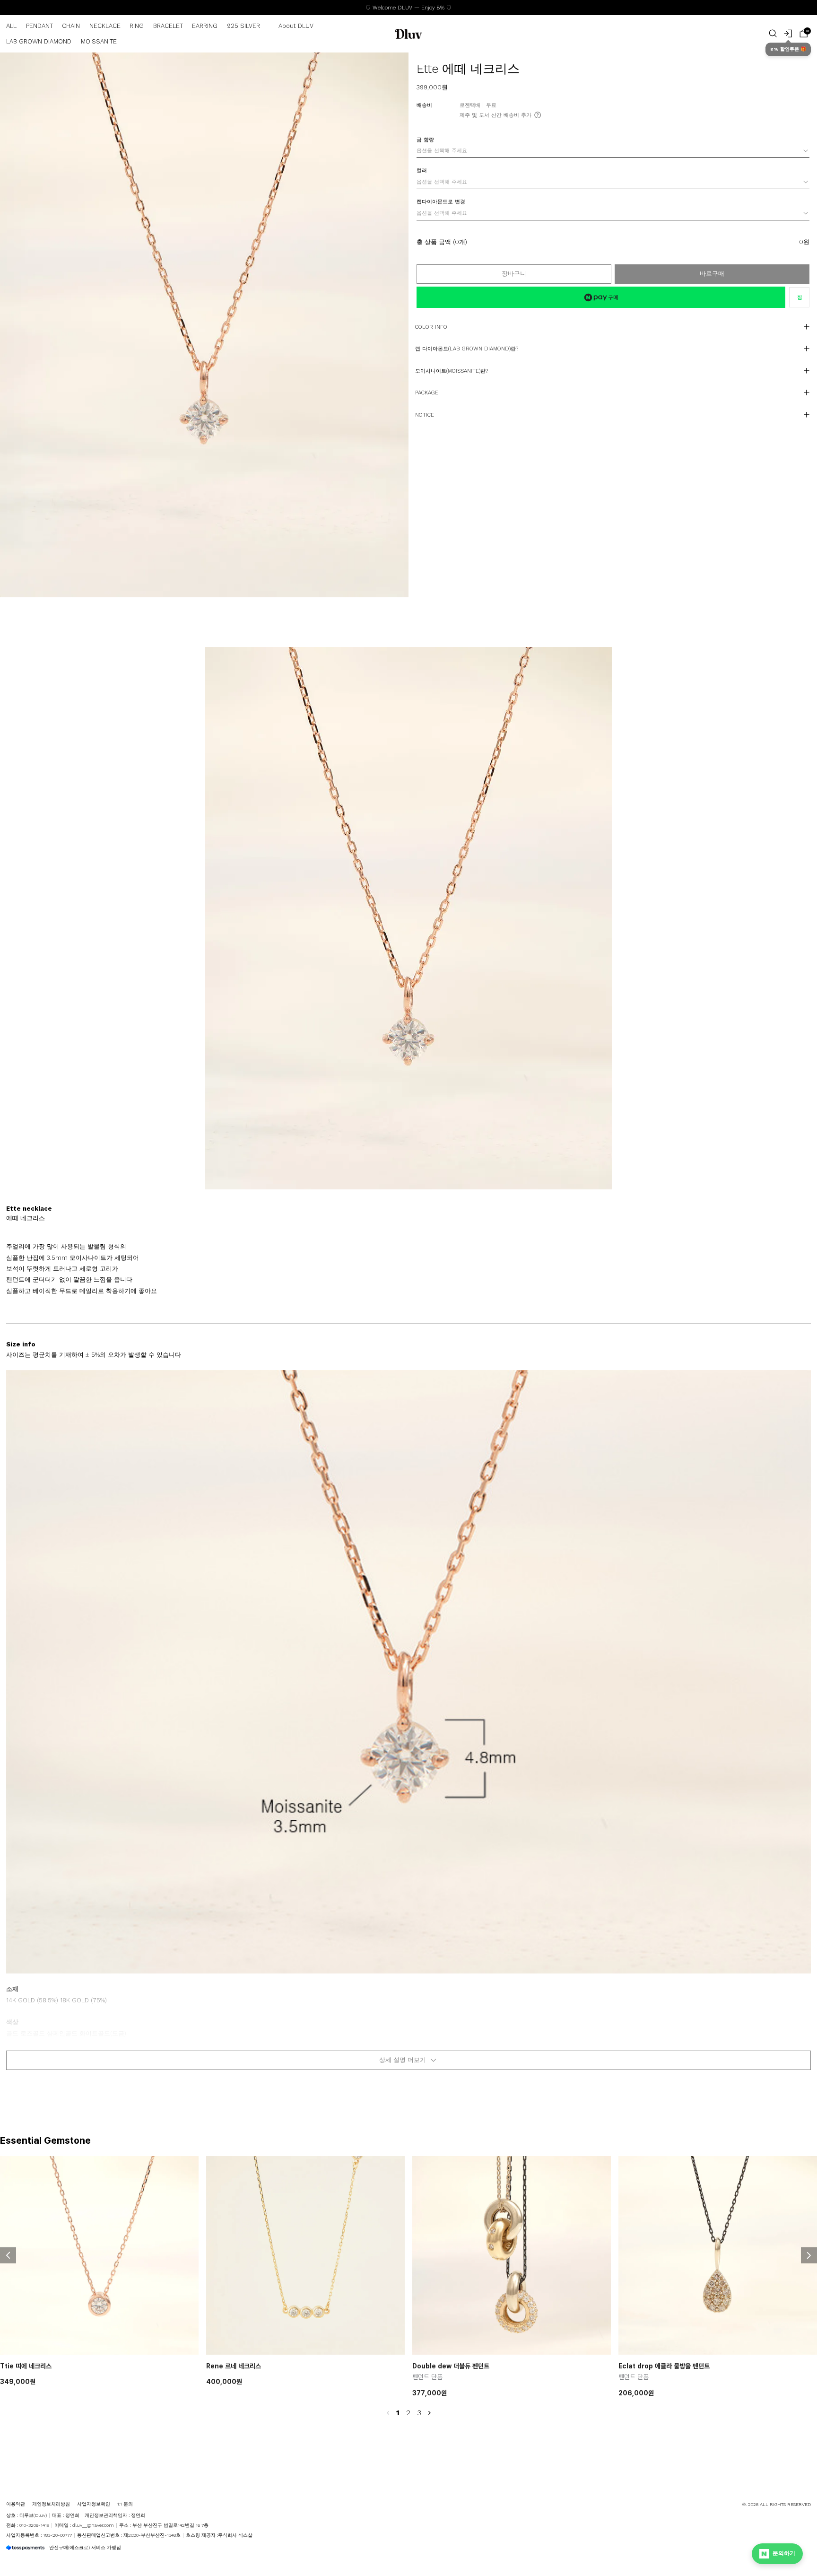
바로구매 (712, 274)
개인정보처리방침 (51, 2504)
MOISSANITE (99, 41)
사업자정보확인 (94, 2504)
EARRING (205, 26)
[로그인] (788, 34)
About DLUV (296, 26)
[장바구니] (804, 34)
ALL (11, 26)
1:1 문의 (125, 2504)
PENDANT (39, 26)
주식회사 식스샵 (235, 2535)
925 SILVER (243, 26)
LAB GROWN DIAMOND (39, 41)
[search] (773, 34)
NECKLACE (105, 26)
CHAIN (71, 26)
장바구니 (514, 274)
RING (137, 26)
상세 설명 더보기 (403, 2060)
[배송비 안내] (538, 115)
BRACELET (168, 26)
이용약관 (16, 2504)
